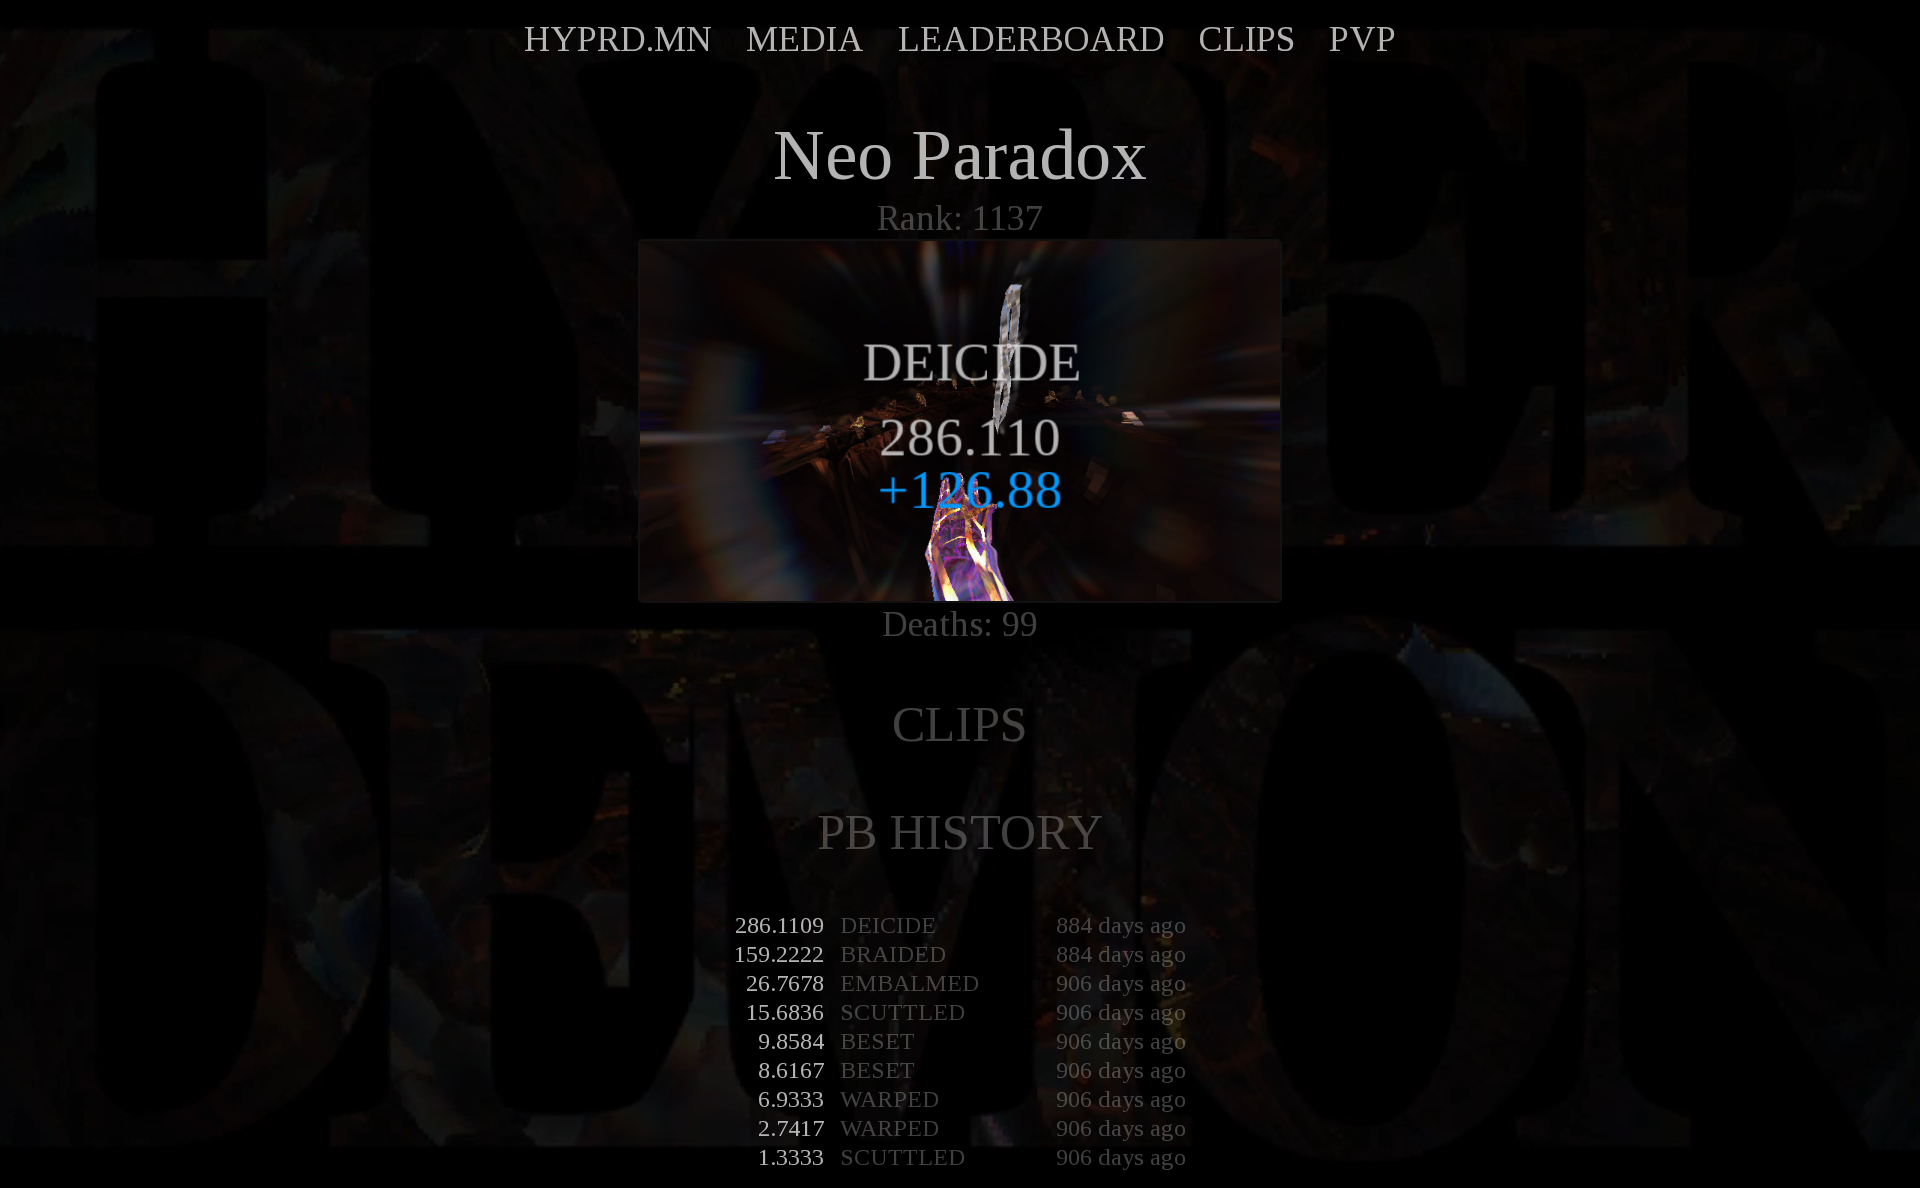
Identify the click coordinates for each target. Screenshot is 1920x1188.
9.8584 (791, 1041)
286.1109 (779, 925)
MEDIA (805, 39)
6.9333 (791, 1099)
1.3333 (791, 1157)
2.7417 (791, 1128)
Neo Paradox (960, 155)
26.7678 (785, 983)
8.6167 (791, 1070)
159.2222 (779, 954)
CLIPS (1247, 39)
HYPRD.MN (618, 39)
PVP (1362, 39)
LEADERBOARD (1031, 39)
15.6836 (785, 1012)
